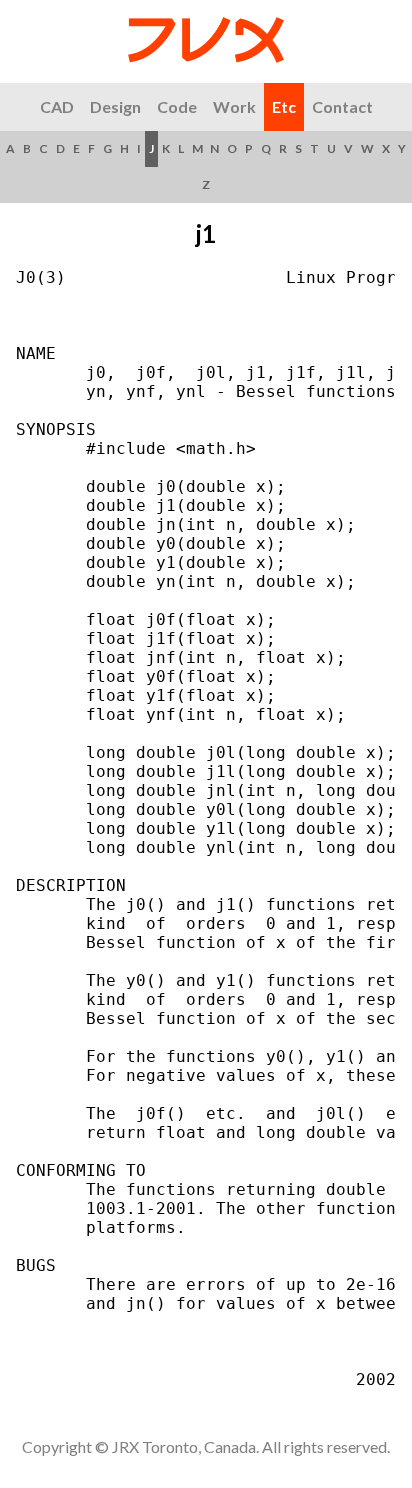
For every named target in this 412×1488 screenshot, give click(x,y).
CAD (57, 106)
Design (115, 106)
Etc (284, 106)
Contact (342, 106)
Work (234, 106)
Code (177, 106)
